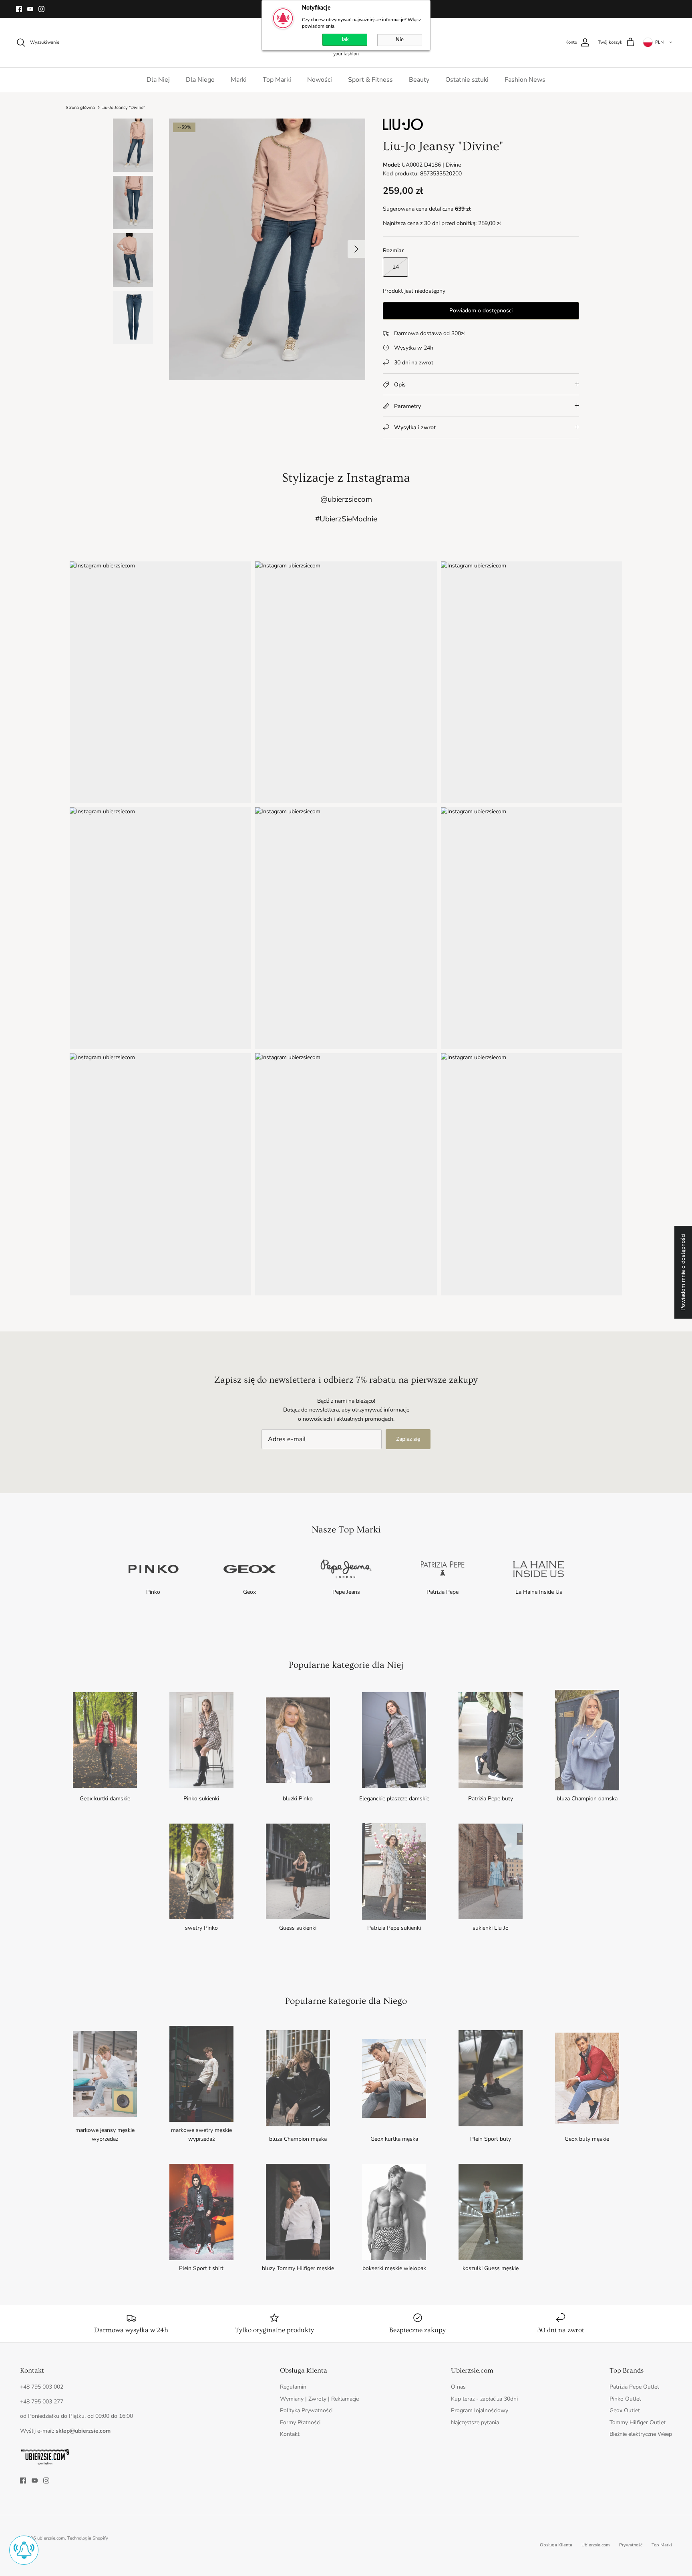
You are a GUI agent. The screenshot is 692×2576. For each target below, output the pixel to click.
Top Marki (277, 80)
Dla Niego (200, 80)
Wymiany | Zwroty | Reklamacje (319, 2399)
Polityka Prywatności (306, 2410)
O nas (458, 2387)
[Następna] (356, 249)
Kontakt (290, 2434)
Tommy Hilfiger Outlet (638, 2422)
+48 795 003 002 (42, 2387)
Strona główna (80, 107)
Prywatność (631, 2545)
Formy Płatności (300, 2422)
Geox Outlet (625, 2410)
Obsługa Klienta (556, 2545)
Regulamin (293, 2387)
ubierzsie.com (51, 2538)
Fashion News (525, 80)
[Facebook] (19, 9)
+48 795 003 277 (42, 2402)
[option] (267, 249)
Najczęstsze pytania (475, 2422)
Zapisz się (408, 1439)
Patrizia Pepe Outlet (634, 2387)
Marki (239, 80)
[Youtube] (30, 9)
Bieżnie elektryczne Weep (641, 2434)
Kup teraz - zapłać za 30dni (484, 2399)
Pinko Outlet (625, 2399)
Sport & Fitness (370, 80)
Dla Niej (158, 80)
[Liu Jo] (403, 128)
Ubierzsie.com (596, 2545)
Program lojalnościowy (480, 2410)
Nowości (320, 80)
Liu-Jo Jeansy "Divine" (123, 107)
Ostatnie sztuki (467, 80)
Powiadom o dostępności (481, 311)
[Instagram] (41, 9)
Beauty (419, 80)
